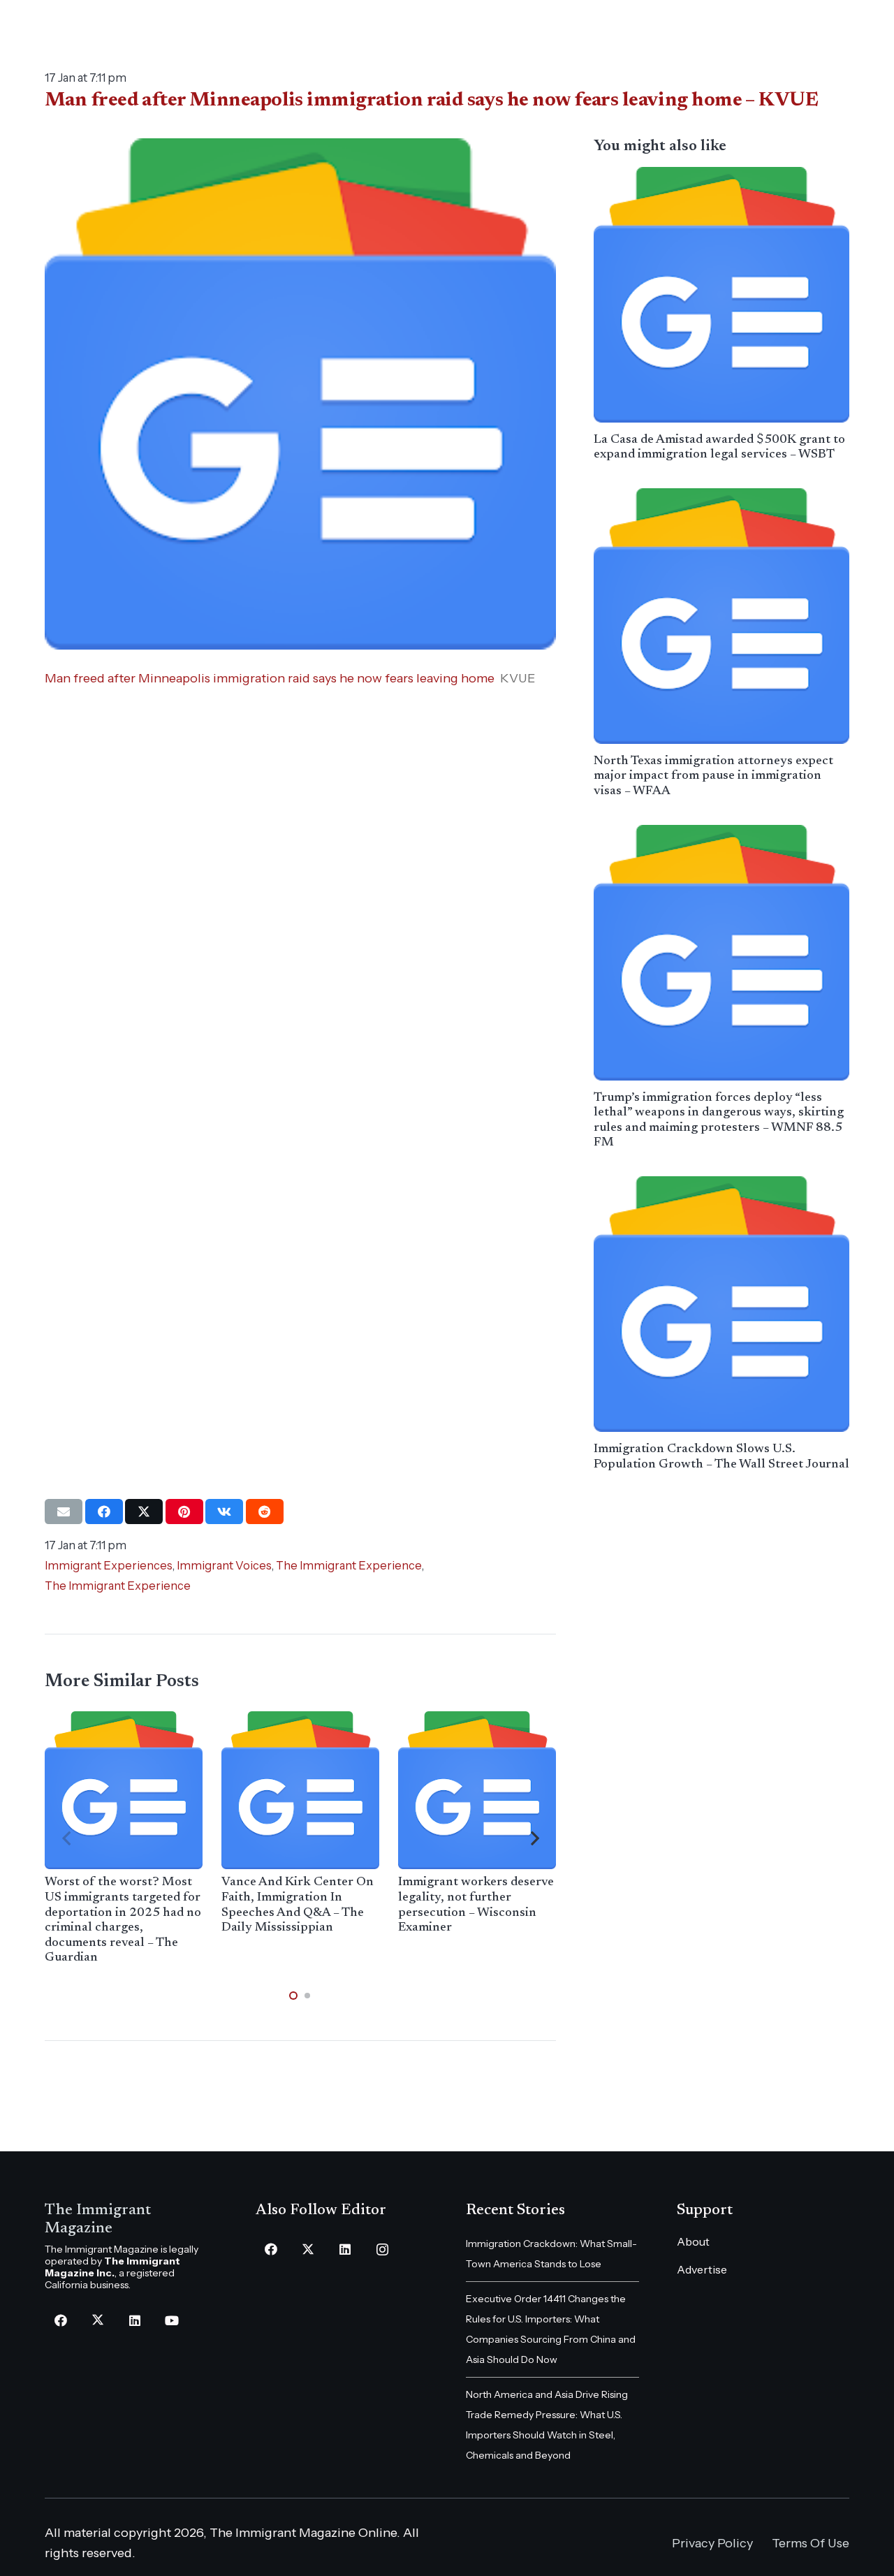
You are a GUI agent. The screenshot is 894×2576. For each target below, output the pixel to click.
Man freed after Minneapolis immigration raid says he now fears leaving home (270, 678)
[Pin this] (184, 1512)
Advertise (702, 2269)
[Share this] (104, 1512)
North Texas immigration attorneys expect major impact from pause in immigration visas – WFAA (713, 776)
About (693, 2241)
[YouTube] (171, 2321)
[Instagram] (382, 2249)
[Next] (534, 1839)
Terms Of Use (811, 2543)
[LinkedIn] (134, 2321)
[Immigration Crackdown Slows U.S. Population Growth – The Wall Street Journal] (721, 1304)
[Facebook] (60, 2321)
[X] (97, 2321)
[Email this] (64, 1512)
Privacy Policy (712, 2543)
